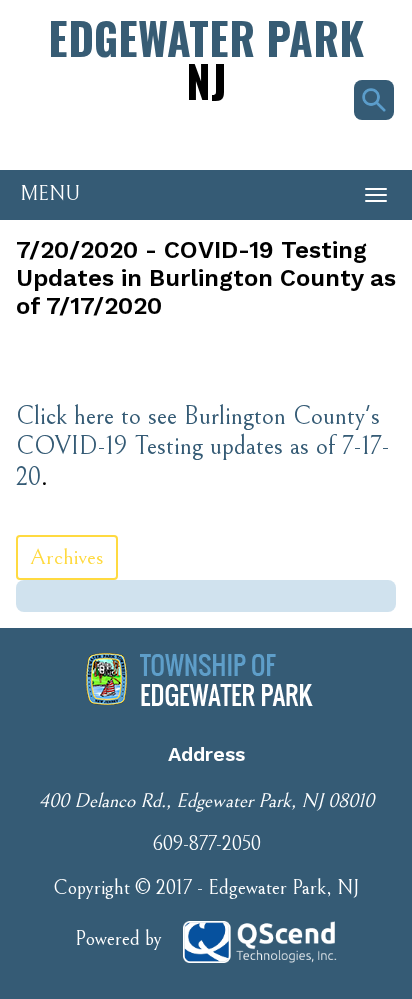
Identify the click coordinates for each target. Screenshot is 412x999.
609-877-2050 (206, 844)
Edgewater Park (206, 58)
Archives (67, 557)
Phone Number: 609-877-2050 (110, 135)
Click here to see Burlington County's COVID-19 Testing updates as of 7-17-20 (203, 447)
